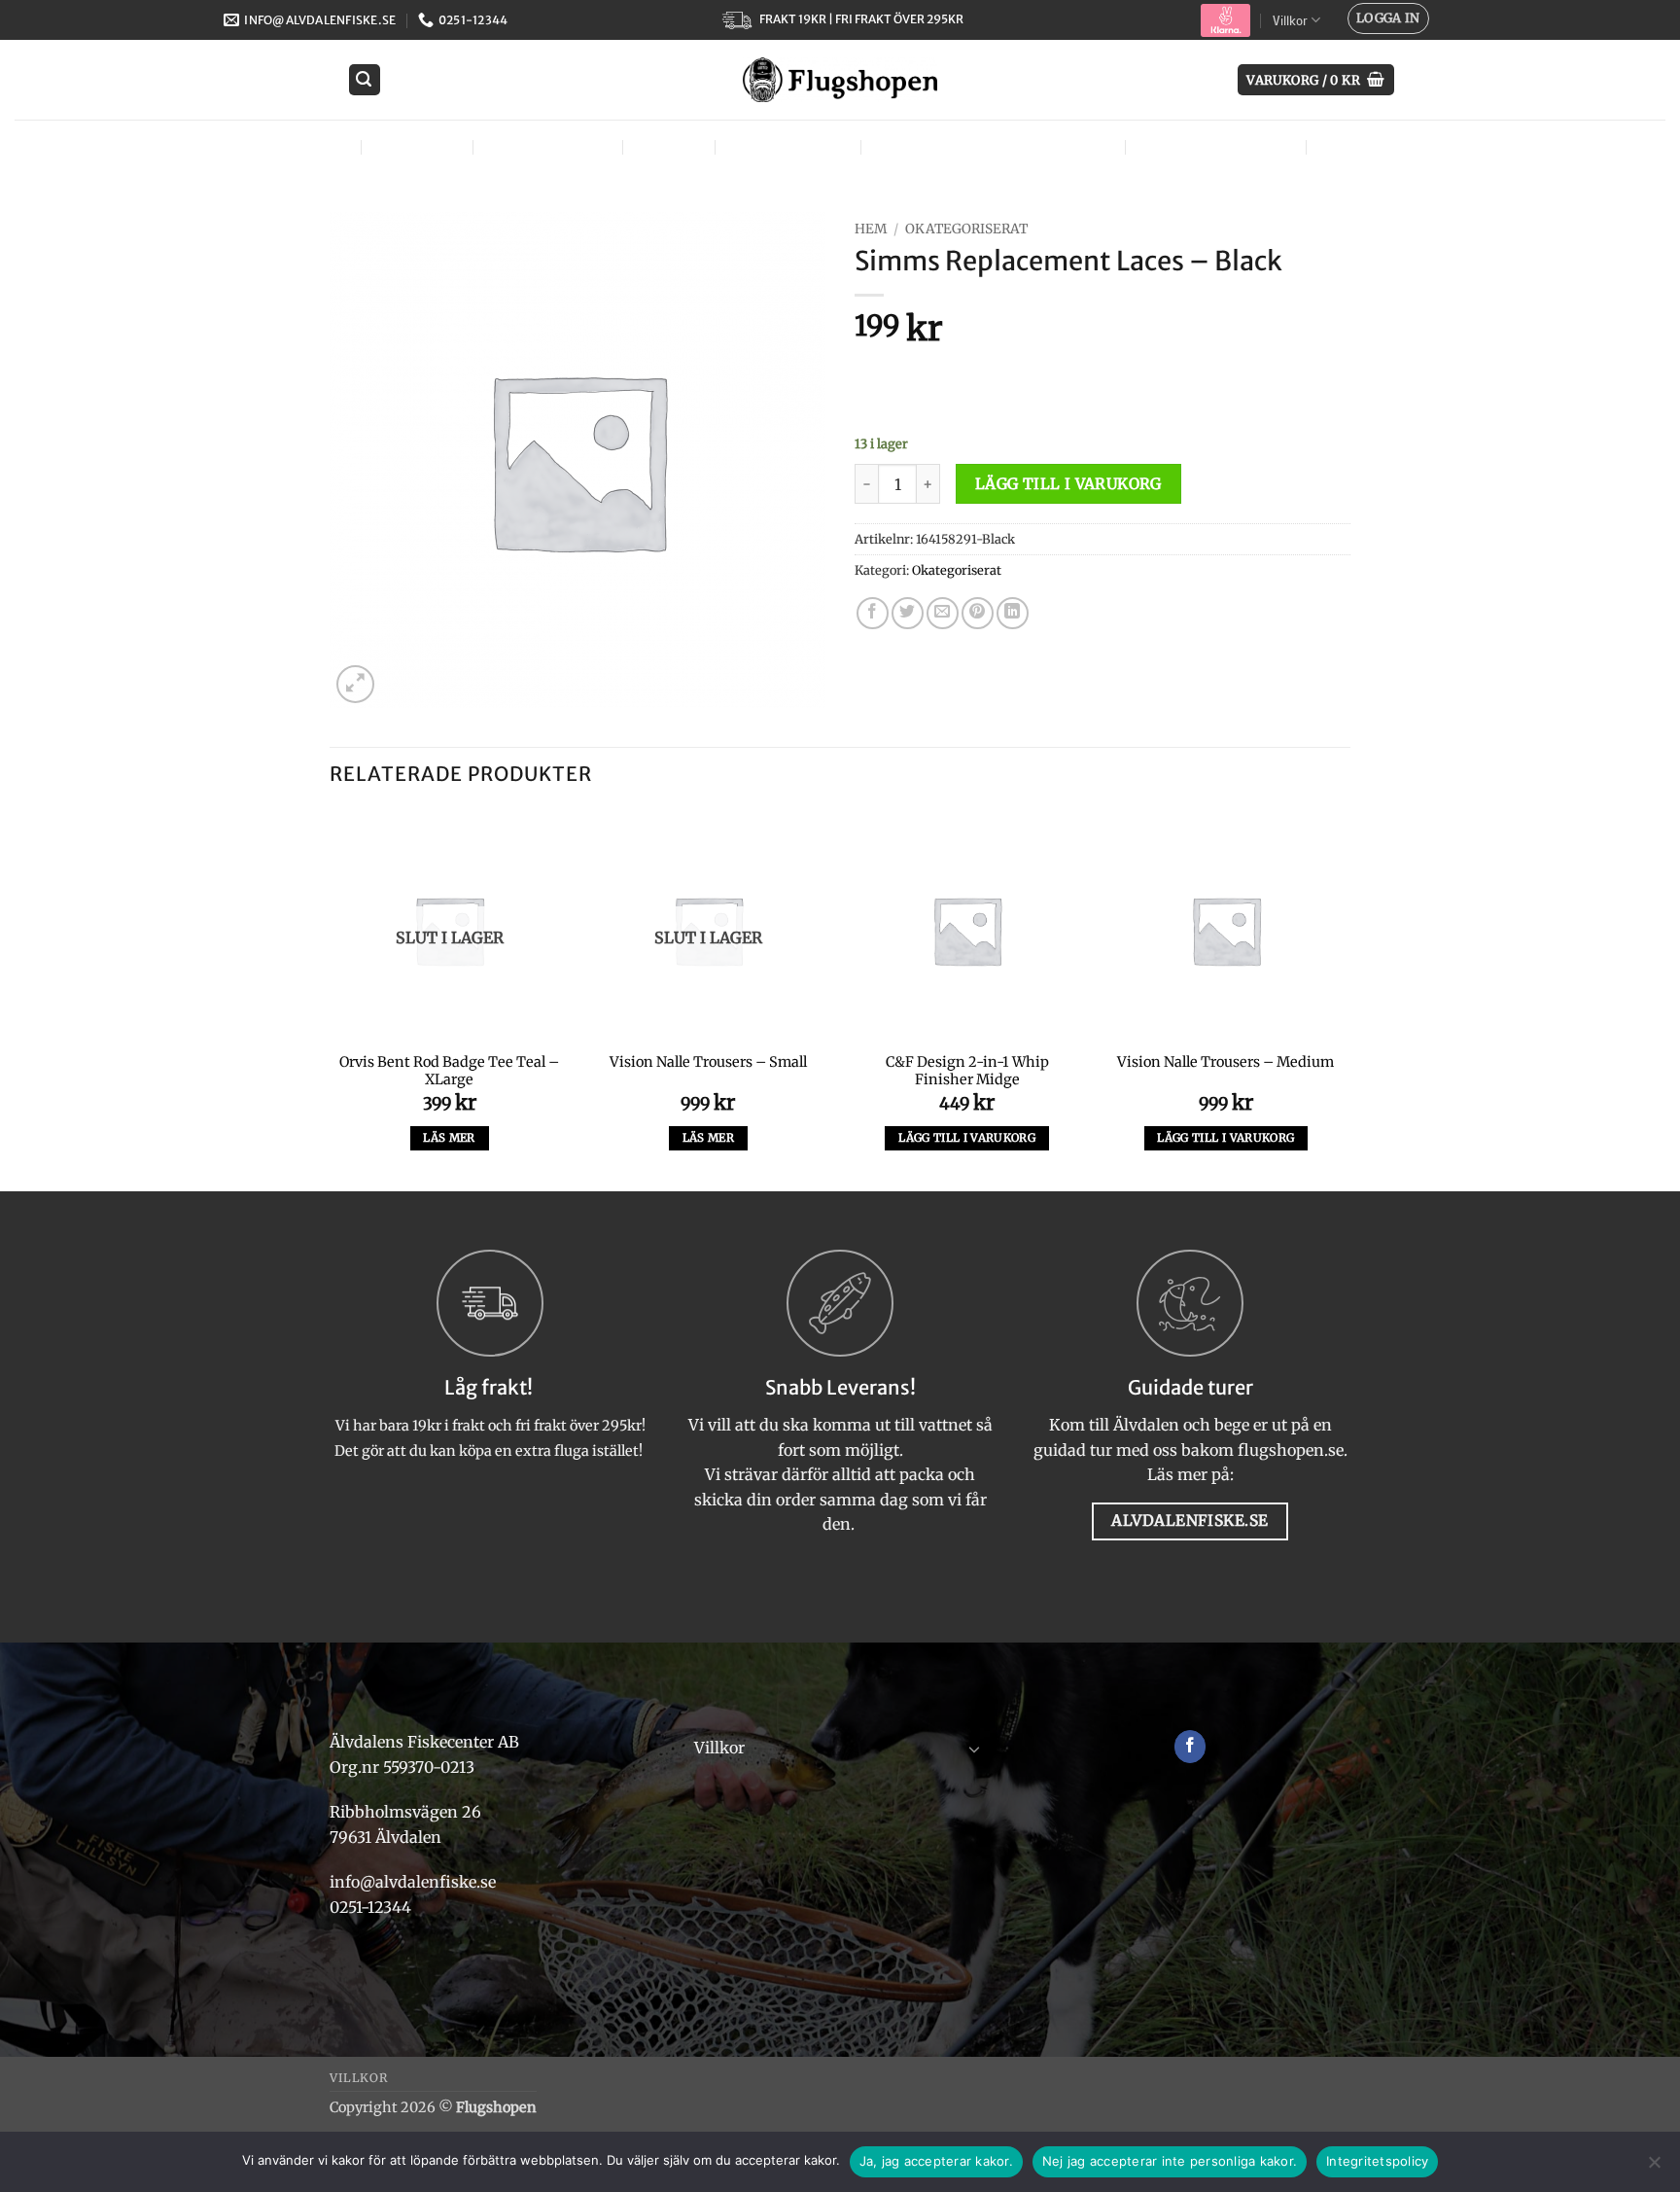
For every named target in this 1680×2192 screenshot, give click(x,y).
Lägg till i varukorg (1068, 484)
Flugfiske (415, 146)
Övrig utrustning (1213, 146)
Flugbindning (545, 146)
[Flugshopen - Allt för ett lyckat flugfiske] (840, 80)
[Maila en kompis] (943, 613)
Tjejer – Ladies (786, 146)
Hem (871, 229)
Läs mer (449, 1138)
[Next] (1345, 999)
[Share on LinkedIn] (1013, 613)
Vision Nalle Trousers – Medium (1225, 1062)
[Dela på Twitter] (908, 613)
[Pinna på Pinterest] (978, 613)
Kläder (666, 146)
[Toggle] (974, 1749)
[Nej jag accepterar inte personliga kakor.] (1654, 2168)
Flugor (312, 146)
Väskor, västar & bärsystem (991, 146)
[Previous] (331, 999)
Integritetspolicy (1377, 2161)
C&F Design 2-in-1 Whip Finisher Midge (967, 1071)
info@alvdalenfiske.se (413, 1882)
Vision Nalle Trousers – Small (708, 1062)
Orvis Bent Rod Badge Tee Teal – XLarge (449, 1071)
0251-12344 (372, 1907)
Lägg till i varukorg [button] (967, 1138)
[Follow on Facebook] (1190, 1747)
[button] (1388, 18)
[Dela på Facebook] (873, 613)
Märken (1353, 146)
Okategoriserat (966, 229)
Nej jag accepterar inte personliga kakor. (1170, 2161)
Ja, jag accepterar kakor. (936, 2161)
